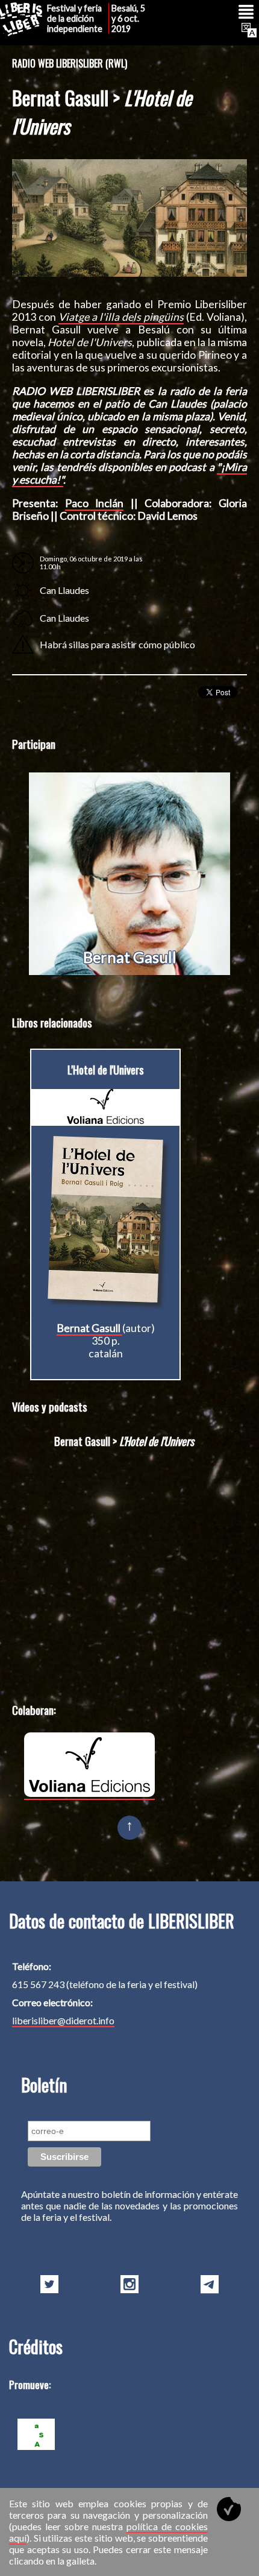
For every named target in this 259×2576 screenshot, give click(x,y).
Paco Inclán (95, 503)
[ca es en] (248, 30)
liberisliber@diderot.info (63, 2020)
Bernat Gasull (130, 957)
